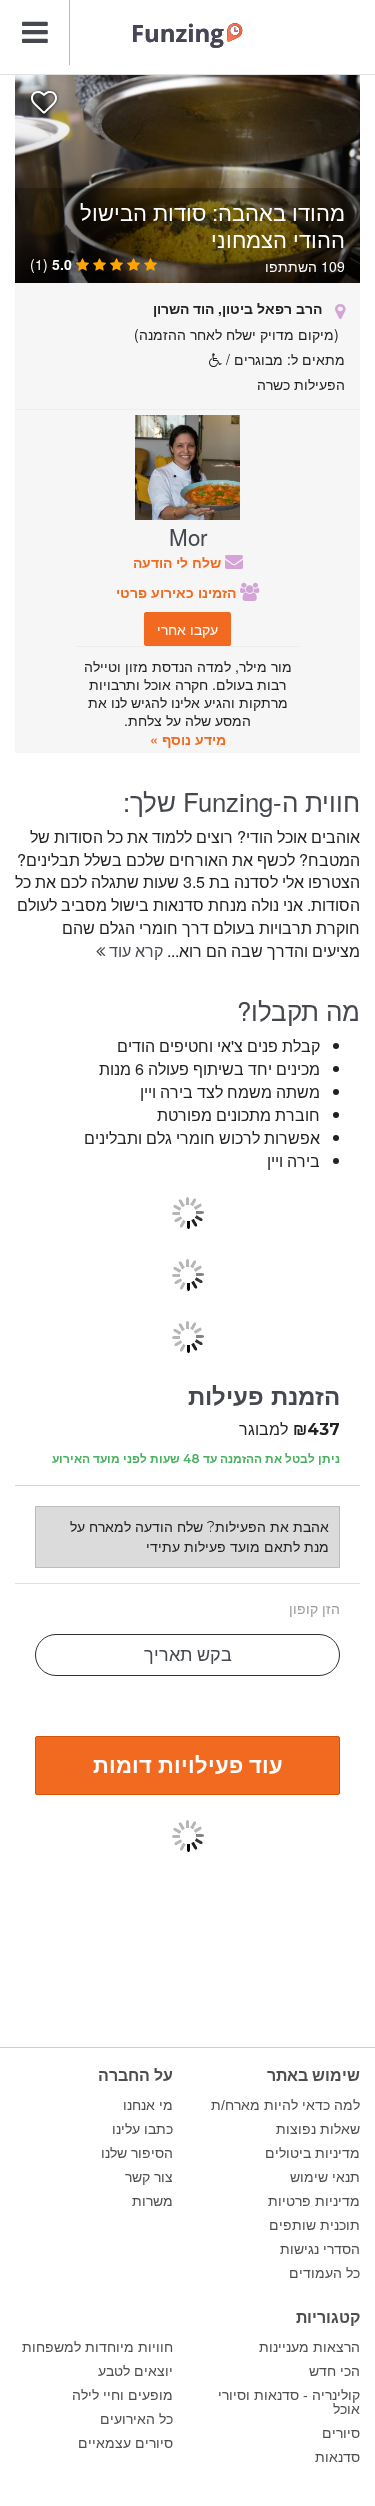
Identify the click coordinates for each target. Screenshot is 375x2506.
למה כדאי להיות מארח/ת (285, 2105)
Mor (188, 536)
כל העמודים (324, 2273)
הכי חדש (334, 2371)
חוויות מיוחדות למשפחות (97, 2347)
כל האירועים (136, 2419)
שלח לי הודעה (179, 562)
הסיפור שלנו (137, 2153)
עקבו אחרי (187, 629)
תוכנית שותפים (314, 2225)
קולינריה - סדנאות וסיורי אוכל (289, 2402)
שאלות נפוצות (318, 2129)
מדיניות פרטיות (314, 2201)
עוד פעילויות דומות (188, 1764)
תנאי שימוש (325, 2177)
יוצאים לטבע (135, 2371)
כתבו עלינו (142, 2129)
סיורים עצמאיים (125, 2443)
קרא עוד (134, 950)
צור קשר (149, 2177)
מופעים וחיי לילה (122, 2395)
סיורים (341, 2433)
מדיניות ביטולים (312, 2153)
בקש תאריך (188, 1655)
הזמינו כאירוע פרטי (178, 592)
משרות (152, 2201)
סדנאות (337, 2457)
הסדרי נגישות (320, 2249)
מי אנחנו (148, 2105)
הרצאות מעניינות (309, 2347)
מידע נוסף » (188, 739)
